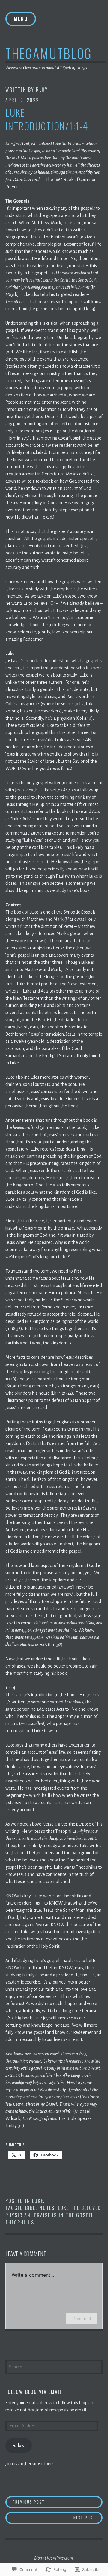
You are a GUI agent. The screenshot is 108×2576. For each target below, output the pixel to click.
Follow (18, 2446)
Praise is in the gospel (64, 2215)
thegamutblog (49, 53)
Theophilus (20, 2222)
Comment (82, 2319)
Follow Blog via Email (34, 2392)
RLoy (42, 89)
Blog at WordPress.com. (54, 2558)
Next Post (51, 2518)
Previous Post (25, 2502)
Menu (21, 19)
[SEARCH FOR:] (54, 2366)
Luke (38, 2201)
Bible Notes (40, 2208)
